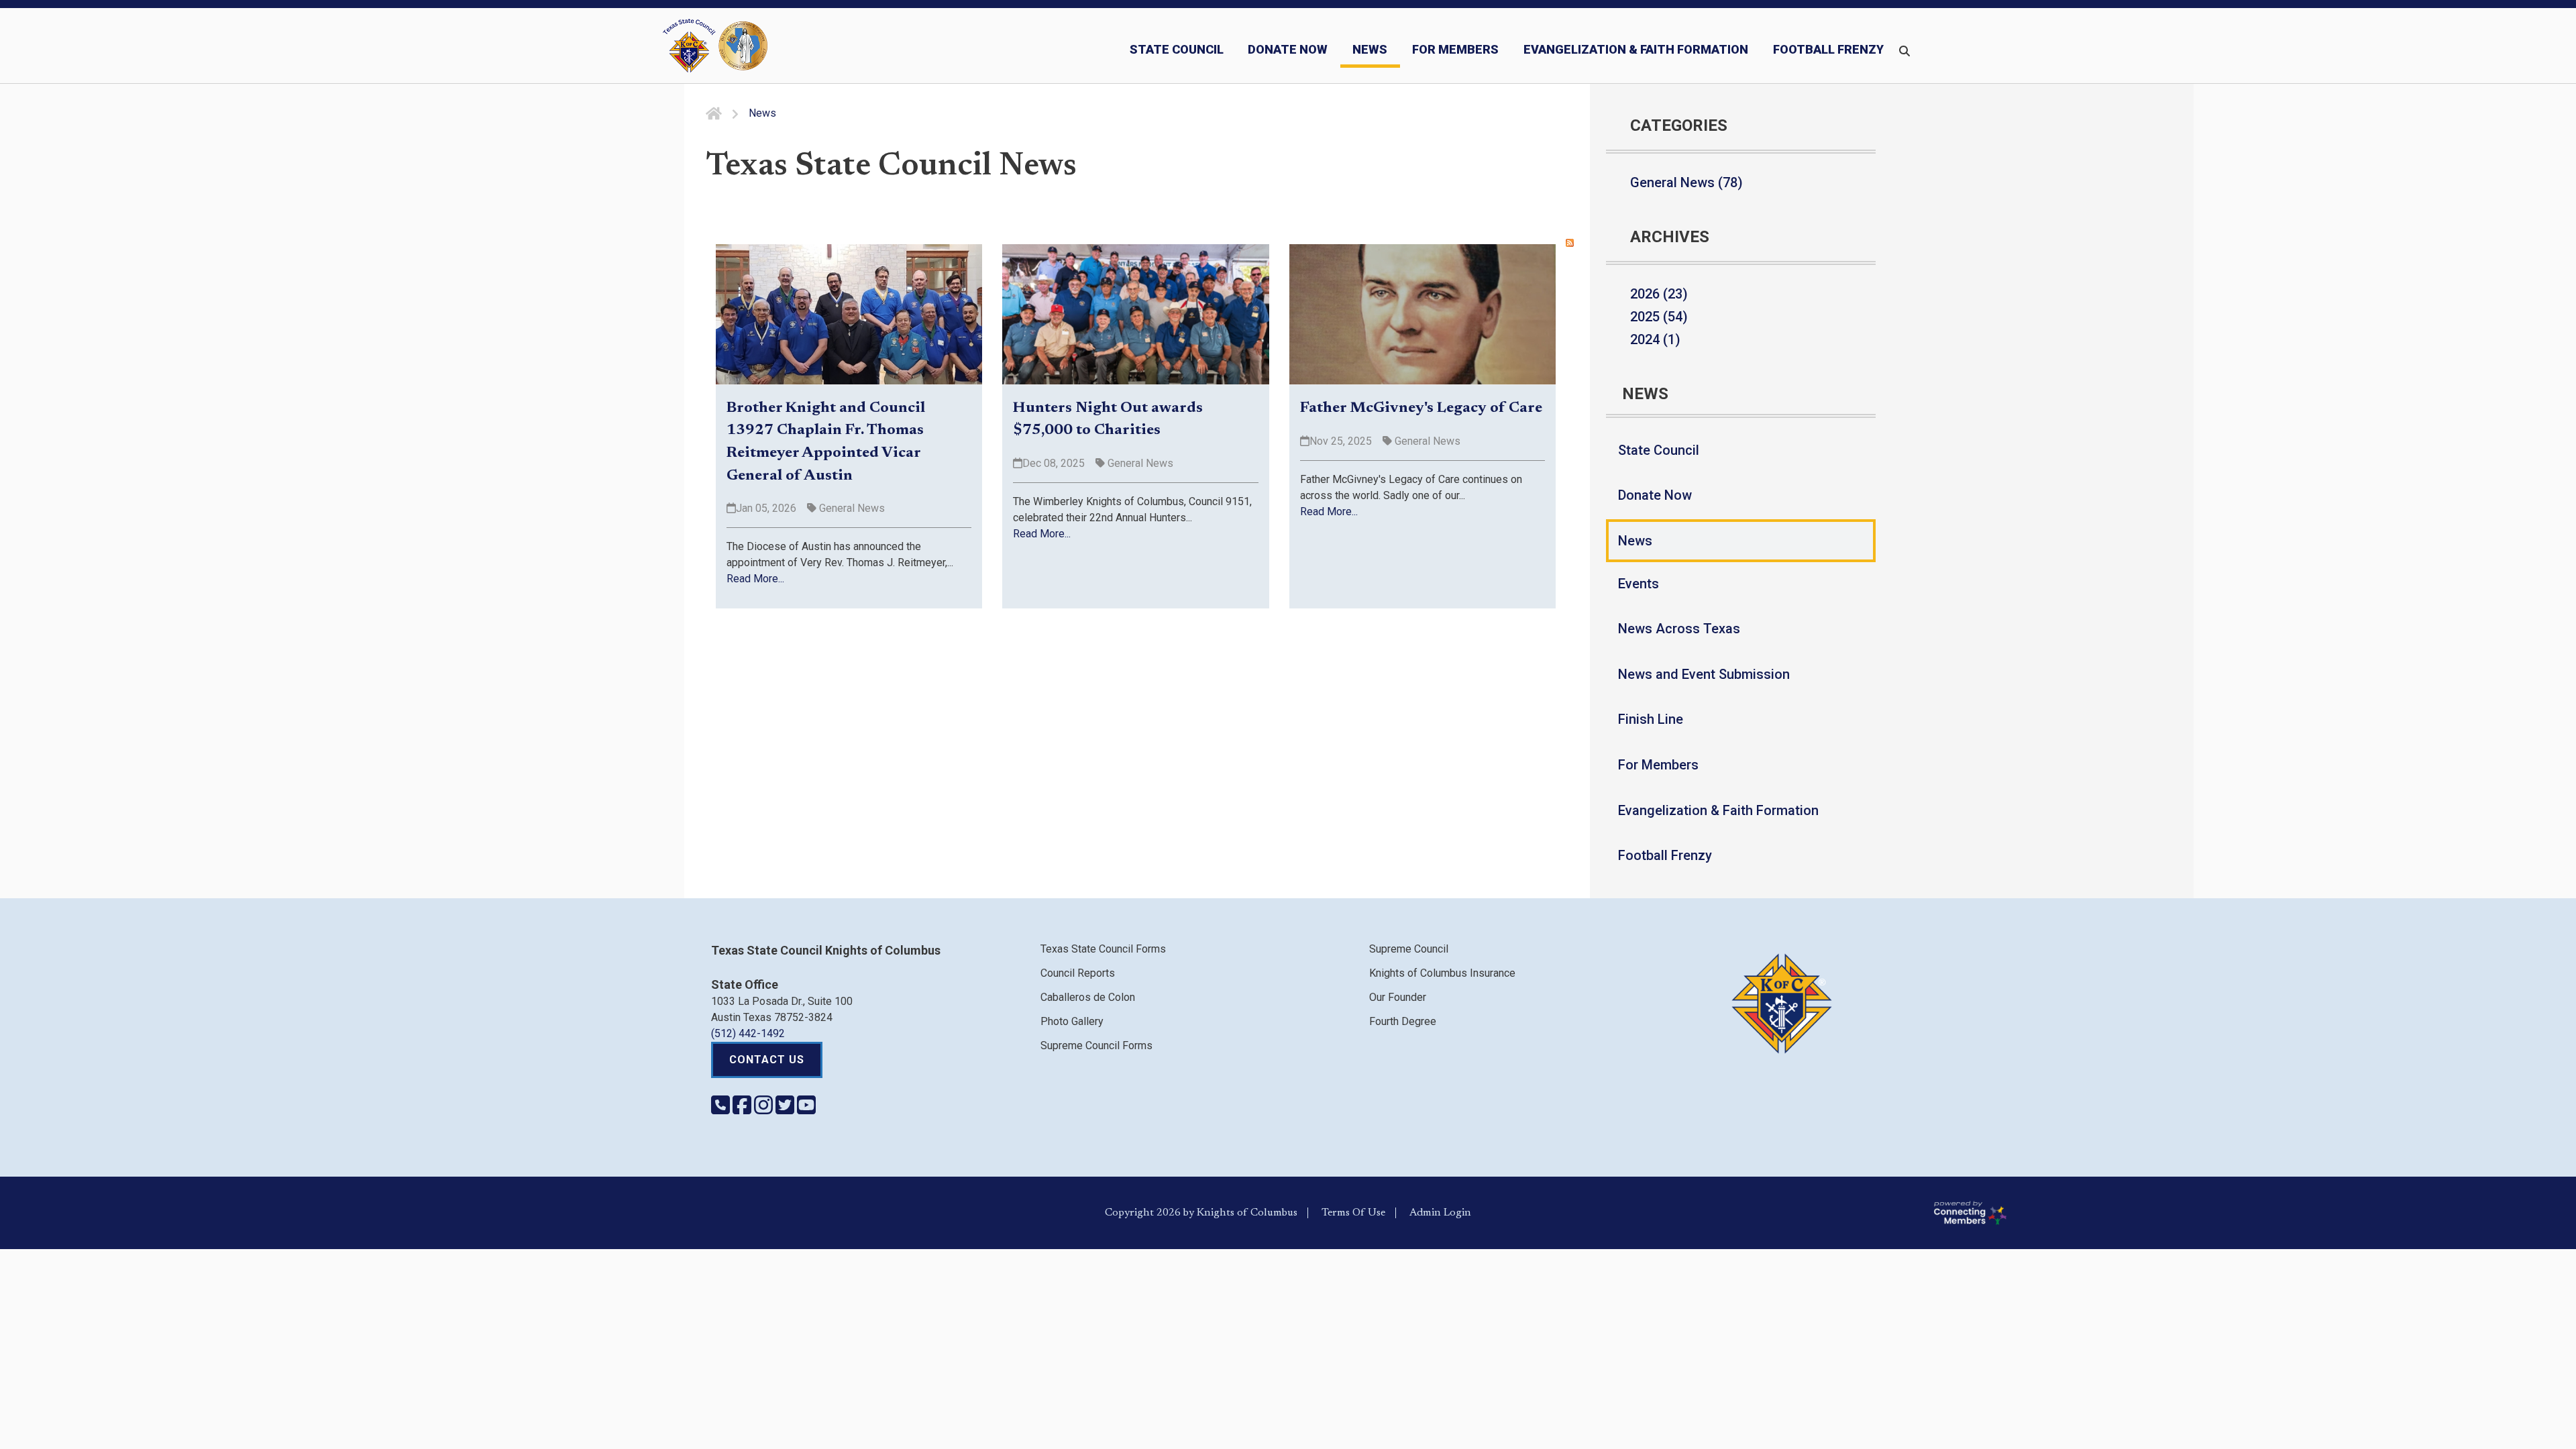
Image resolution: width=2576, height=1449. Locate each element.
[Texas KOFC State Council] (715, 46)
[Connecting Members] (2249, 1213)
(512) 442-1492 (748, 1033)
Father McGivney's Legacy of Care (1421, 409)
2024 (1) (1655, 339)
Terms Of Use (1353, 1213)
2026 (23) (1659, 294)
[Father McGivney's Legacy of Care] (1423, 314)
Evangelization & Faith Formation (1718, 810)
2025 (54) (1659, 317)
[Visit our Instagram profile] (765, 1109)
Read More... (755, 579)
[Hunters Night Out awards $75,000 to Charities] (1135, 314)
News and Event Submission (1704, 674)
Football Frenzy (1665, 855)
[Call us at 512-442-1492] (722, 1109)
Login (1457, 1213)
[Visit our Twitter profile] (786, 1109)
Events (1639, 584)
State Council (1659, 450)
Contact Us (767, 1060)
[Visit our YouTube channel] (806, 1109)
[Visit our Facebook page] (743, 1109)
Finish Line (1651, 719)
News (1635, 541)
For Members (1658, 765)
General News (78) (1686, 182)
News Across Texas (1679, 629)
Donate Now (1655, 495)
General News (851, 508)
